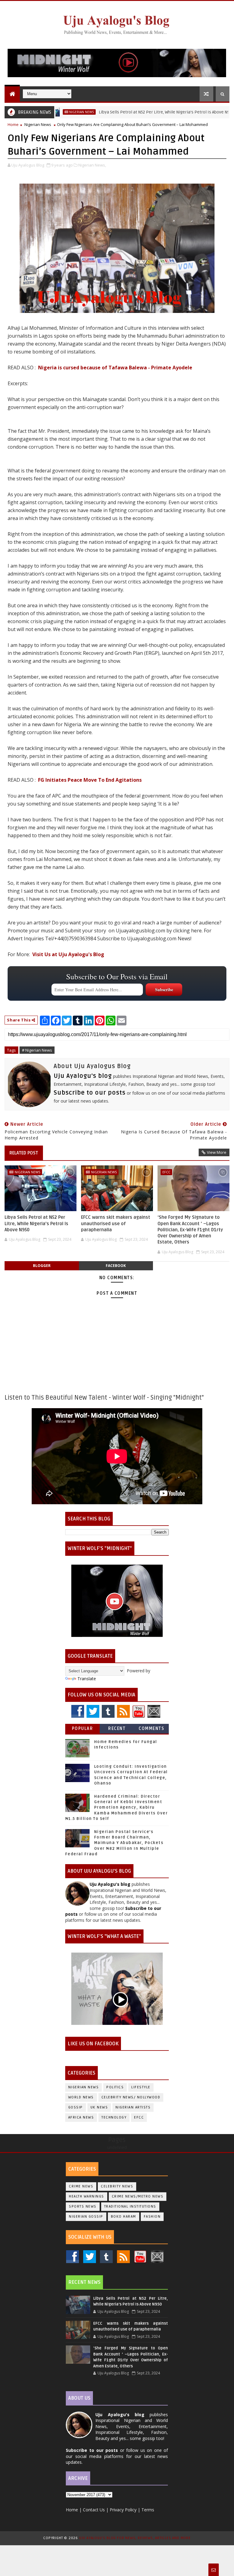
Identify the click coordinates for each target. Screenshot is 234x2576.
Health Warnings (87, 2196)
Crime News (81, 2186)
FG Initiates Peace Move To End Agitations (90, 780)
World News (81, 2097)
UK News (99, 2107)
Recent (117, 1729)
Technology (114, 2117)
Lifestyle (141, 2087)
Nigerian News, (92, 165)
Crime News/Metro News (138, 2196)
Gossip (76, 2107)
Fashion (152, 2217)
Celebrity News (117, 2186)
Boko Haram (124, 2217)
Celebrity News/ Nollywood (131, 2097)
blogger (42, 1266)
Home (13, 124)
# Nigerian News (37, 1050)
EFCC (166, 1172)
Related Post (24, 1153)
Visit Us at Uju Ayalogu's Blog (68, 954)
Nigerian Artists (133, 2107)
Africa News (81, 2117)
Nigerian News (38, 124)
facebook (116, 1266)
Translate (87, 1679)
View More (217, 1152)
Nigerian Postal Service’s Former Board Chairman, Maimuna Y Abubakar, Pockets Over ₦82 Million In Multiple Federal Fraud (114, 1843)
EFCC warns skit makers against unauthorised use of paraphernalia (116, 1223)
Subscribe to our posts (90, 1093)
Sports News (83, 2206)
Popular (83, 1729)
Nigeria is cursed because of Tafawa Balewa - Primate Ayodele (115, 368)
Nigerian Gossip (86, 2217)
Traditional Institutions (130, 2206)
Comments (151, 1729)
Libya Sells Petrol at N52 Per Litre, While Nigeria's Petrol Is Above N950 (128, 112)
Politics (115, 2087)
